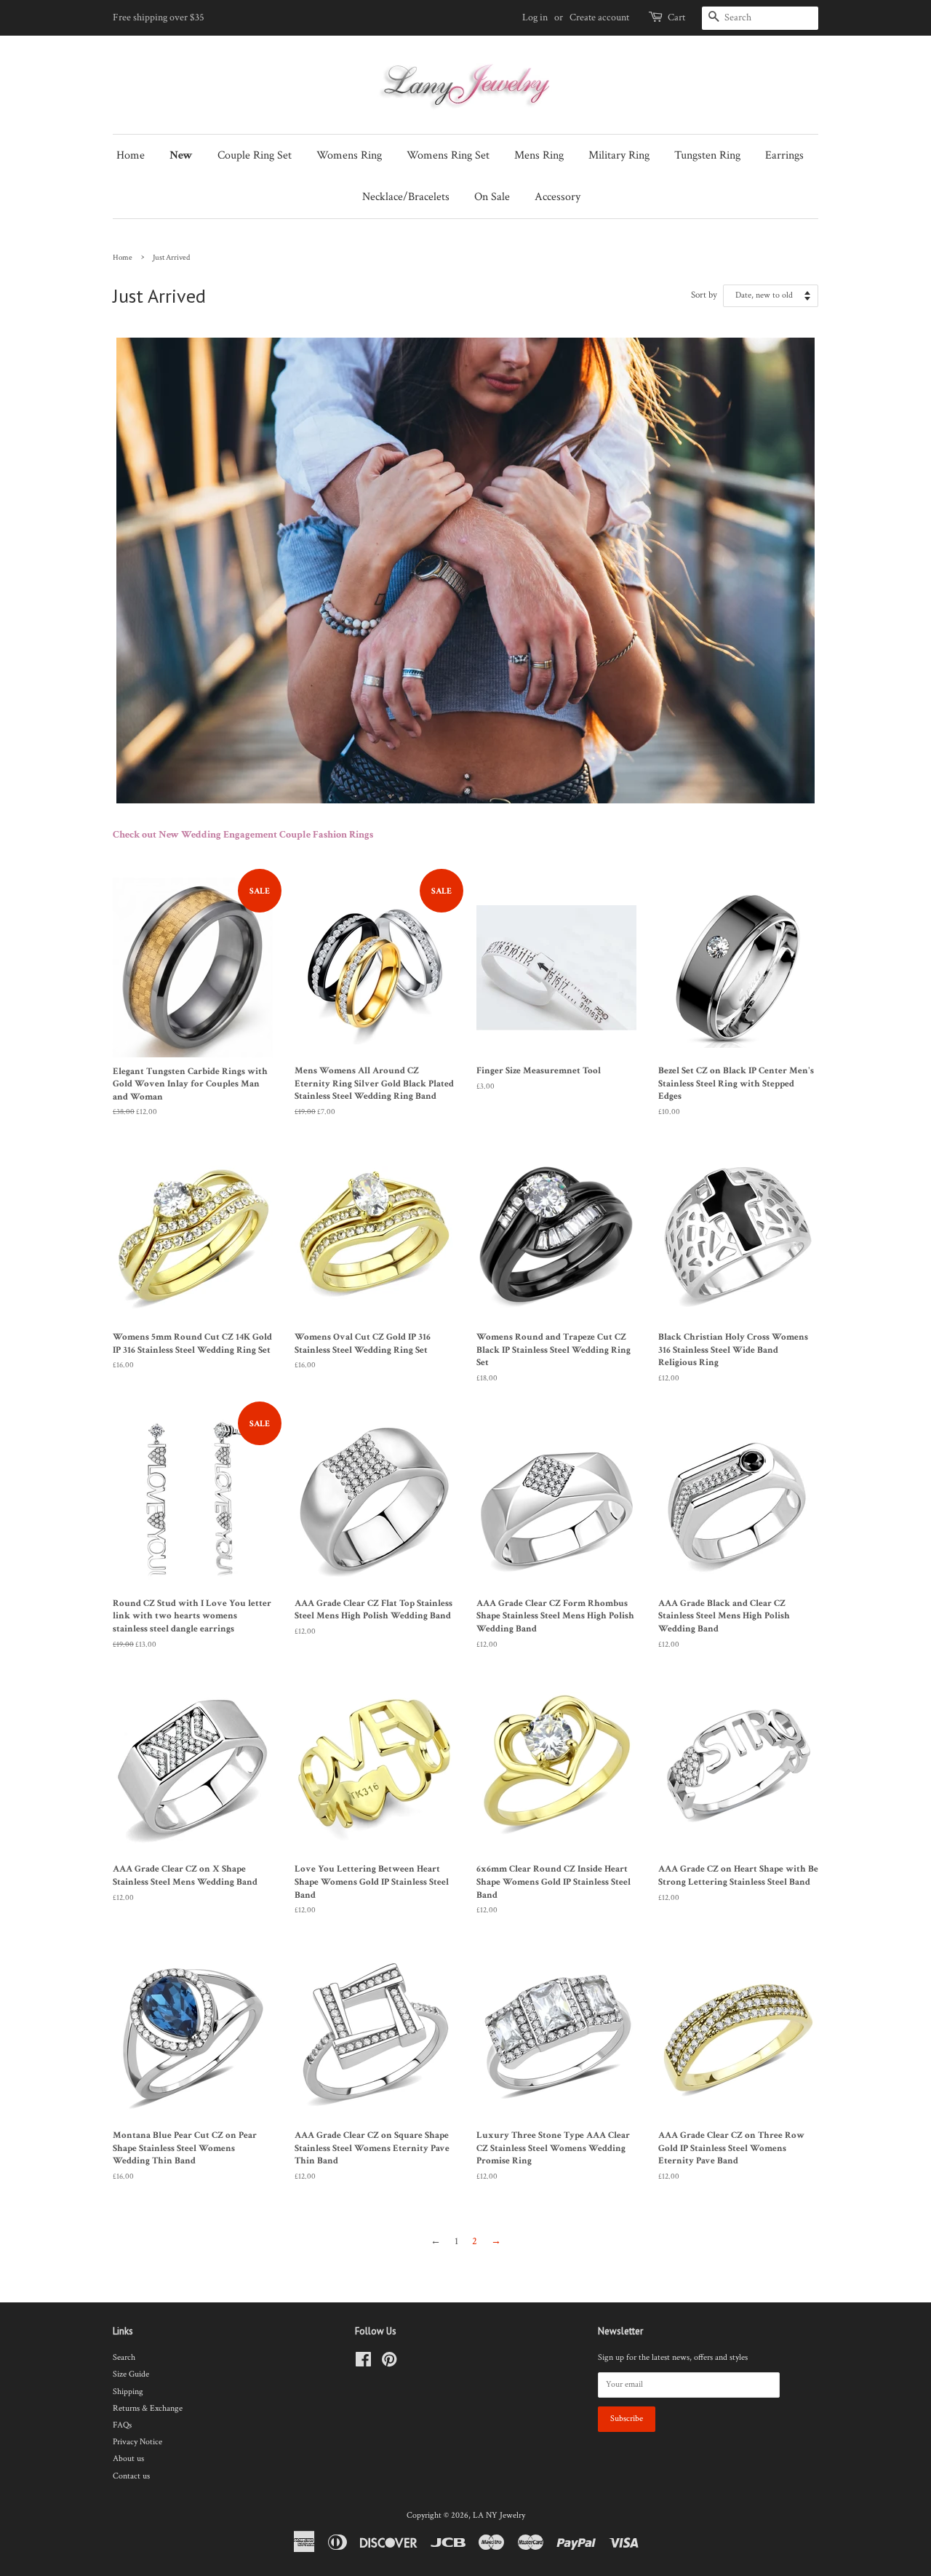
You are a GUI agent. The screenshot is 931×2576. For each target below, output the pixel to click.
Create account (599, 17)
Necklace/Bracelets (406, 197)
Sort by (704, 295)
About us (128, 2458)
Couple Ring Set (255, 155)
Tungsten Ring (707, 155)
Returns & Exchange (148, 2408)
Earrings (784, 155)
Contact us (131, 2476)
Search (124, 2357)
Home (131, 155)
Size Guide (131, 2374)
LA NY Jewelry (499, 2515)
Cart (676, 17)
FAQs (122, 2425)
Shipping (128, 2392)
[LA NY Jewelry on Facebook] (363, 2363)
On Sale (492, 197)
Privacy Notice (137, 2442)
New (181, 155)
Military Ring (619, 155)
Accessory (558, 197)
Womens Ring (349, 155)
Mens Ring (539, 155)
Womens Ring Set (448, 155)
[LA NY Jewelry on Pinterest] (389, 2363)
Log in (535, 17)
